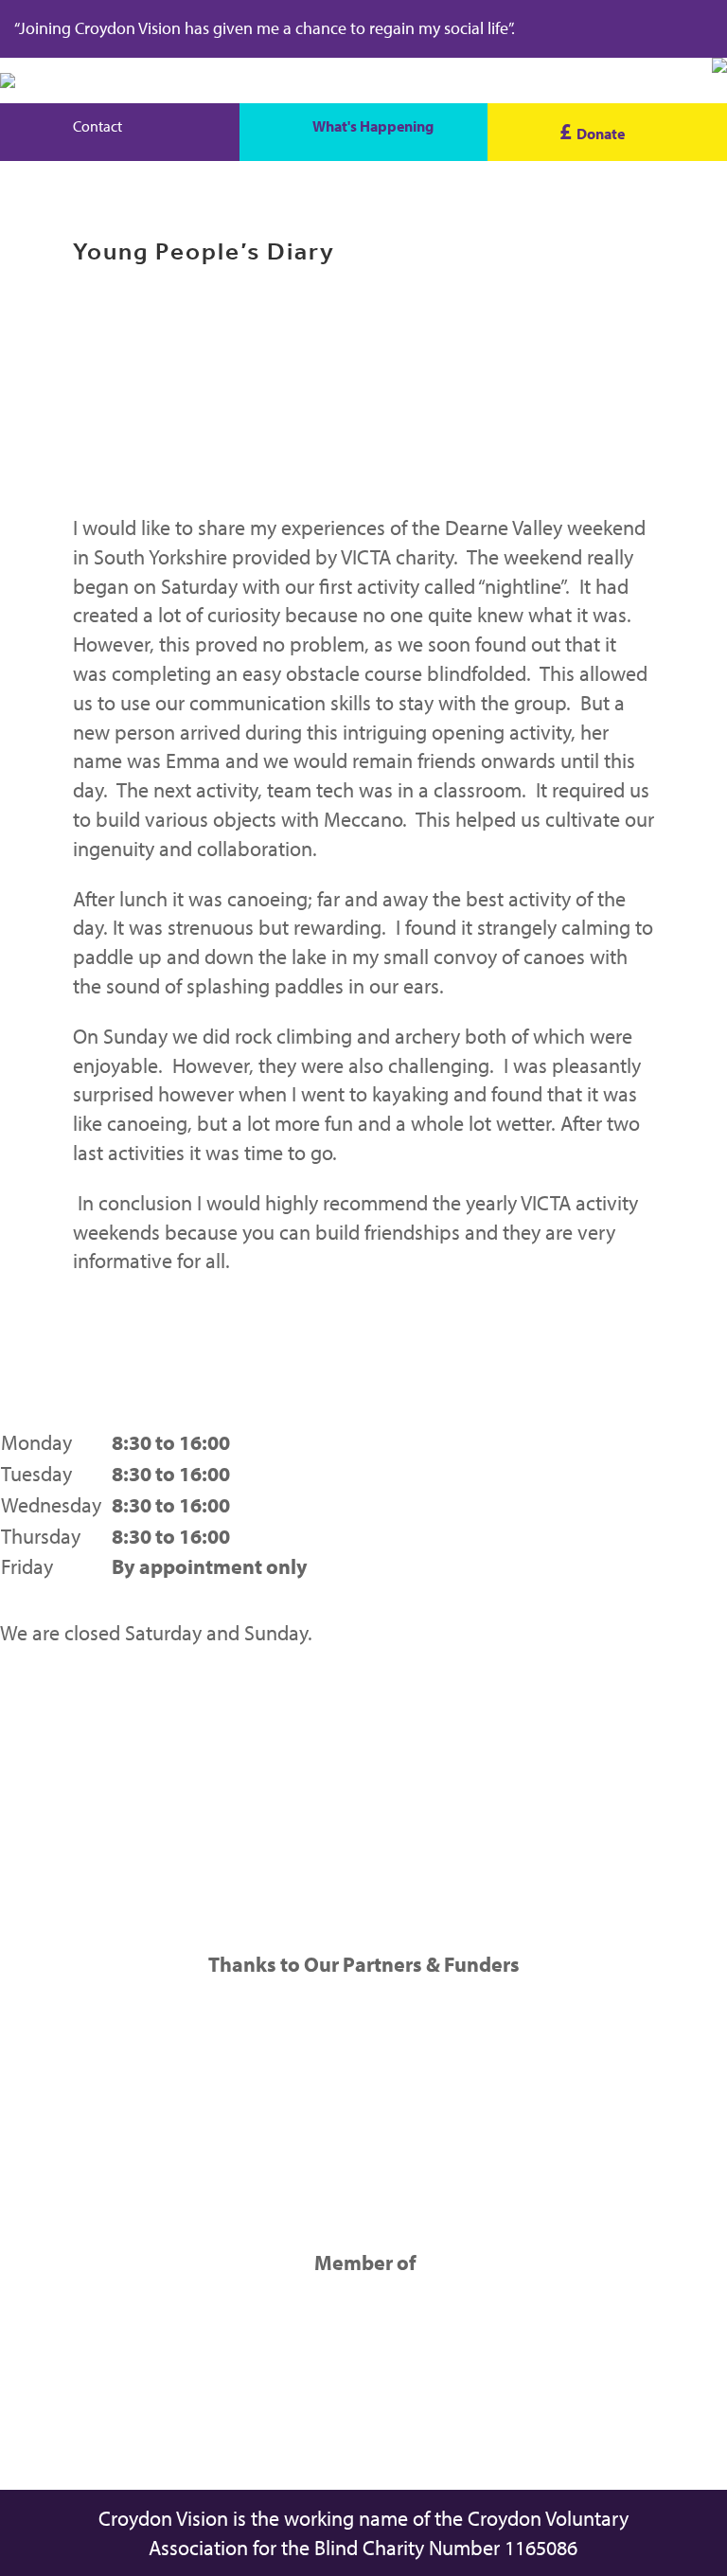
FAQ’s (24, 1847)
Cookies (35, 1784)
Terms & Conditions (84, 1723)
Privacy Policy (60, 1691)
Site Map (39, 1753)
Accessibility (54, 1877)
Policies (33, 1816)
